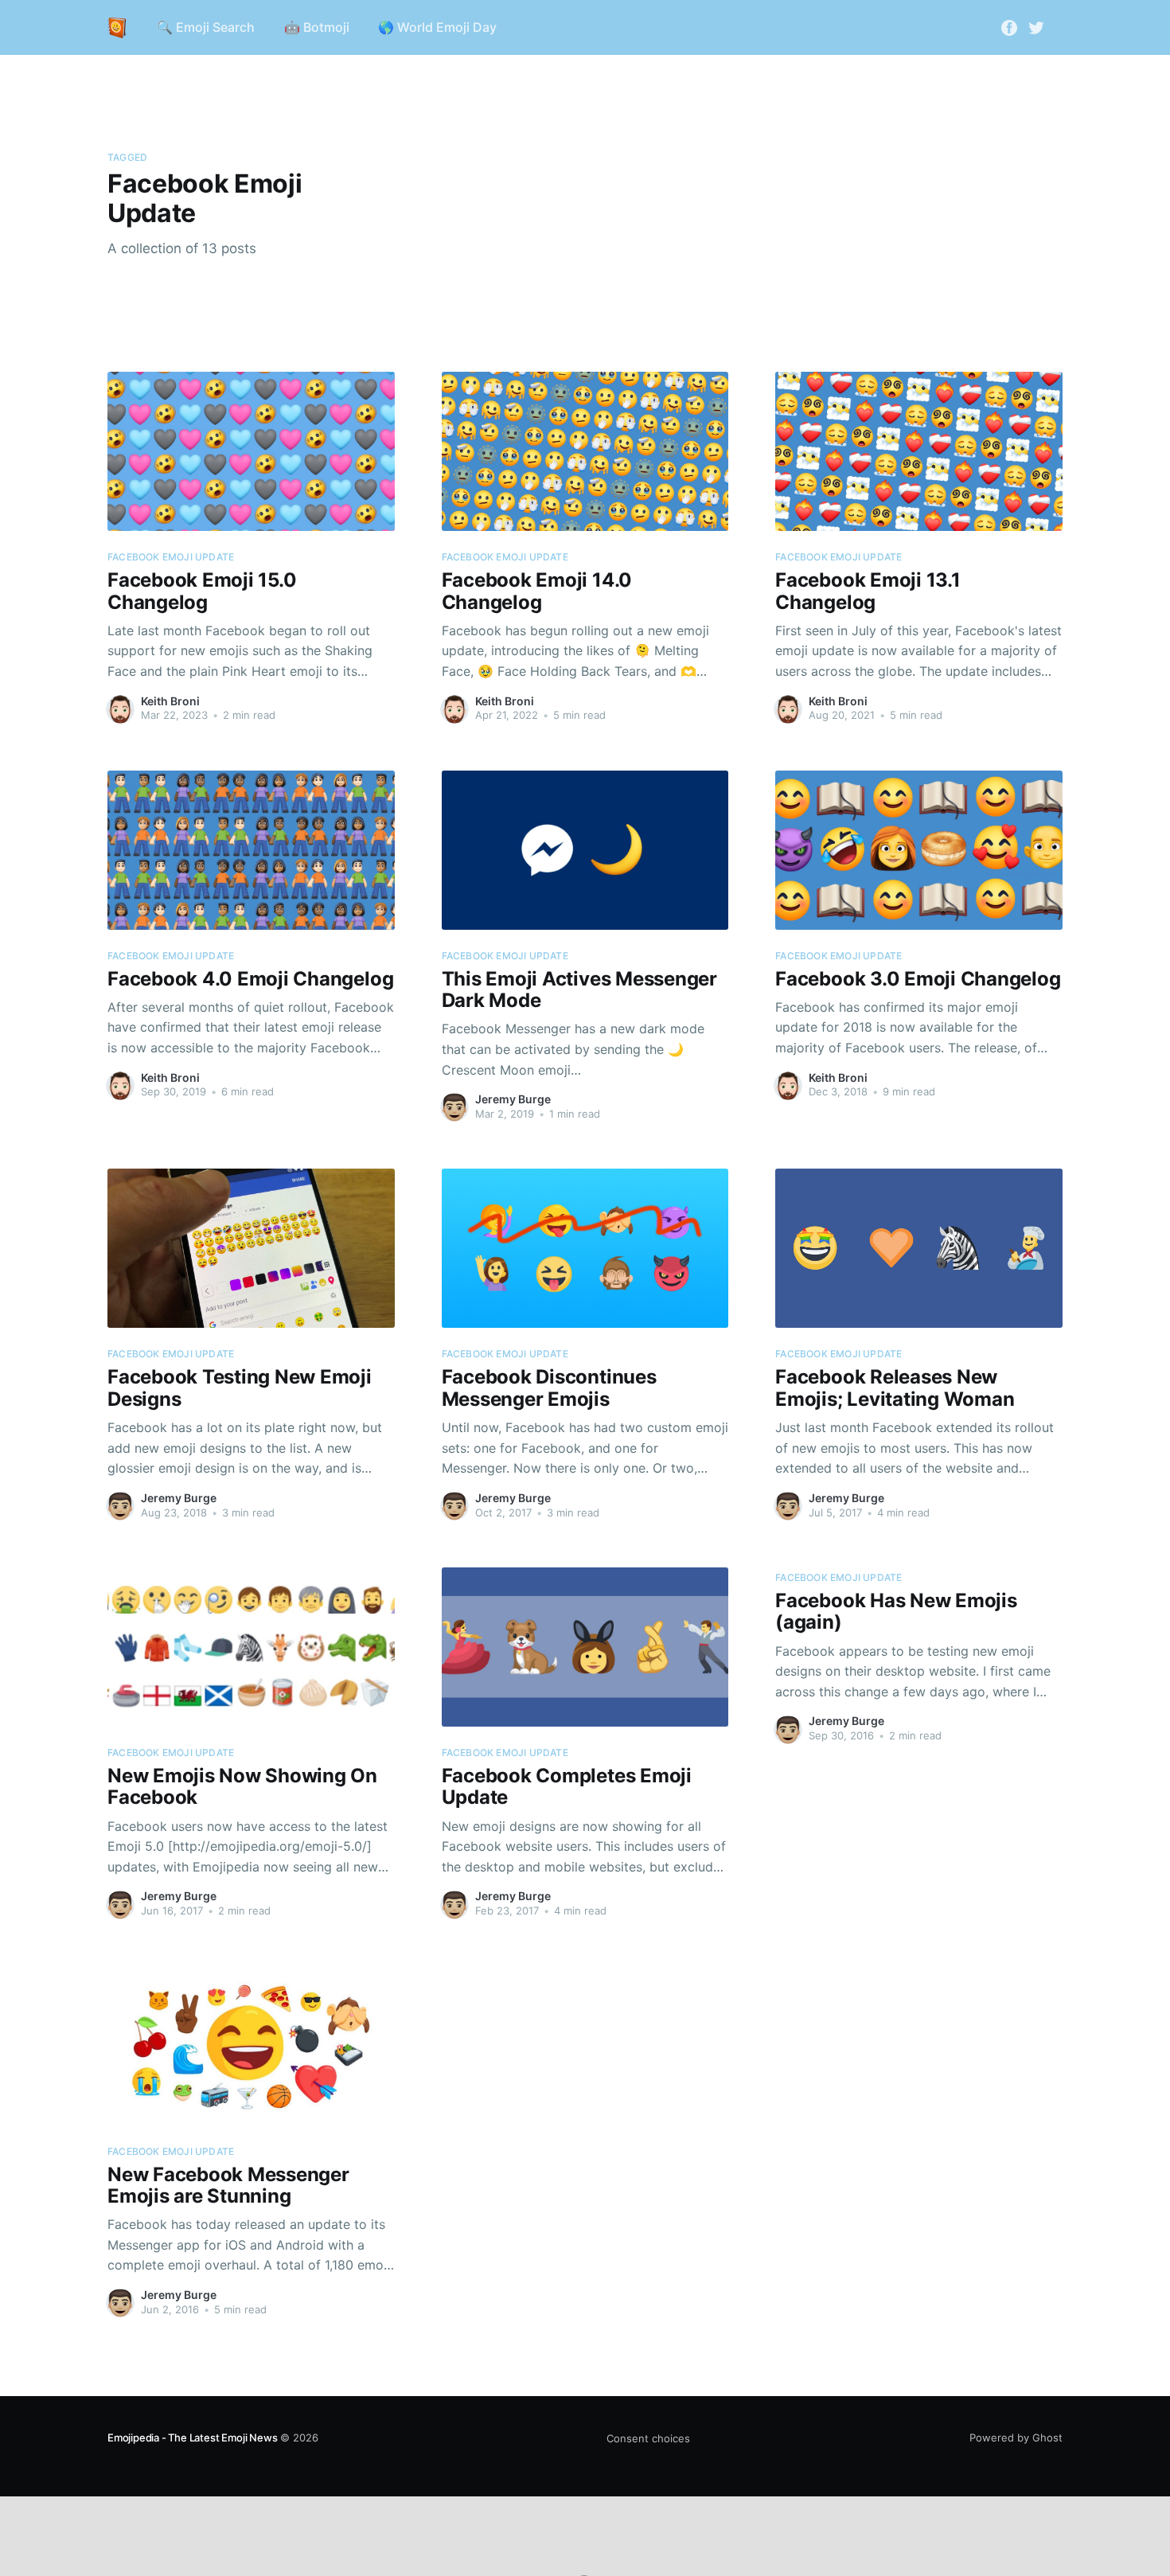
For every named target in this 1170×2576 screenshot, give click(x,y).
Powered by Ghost (1016, 2437)
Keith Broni (170, 701)
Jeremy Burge (513, 1099)
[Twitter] (1036, 26)
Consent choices (648, 2438)
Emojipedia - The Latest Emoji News (192, 2437)
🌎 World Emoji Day (437, 27)
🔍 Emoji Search (206, 27)
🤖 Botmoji (317, 27)
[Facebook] (1009, 26)
